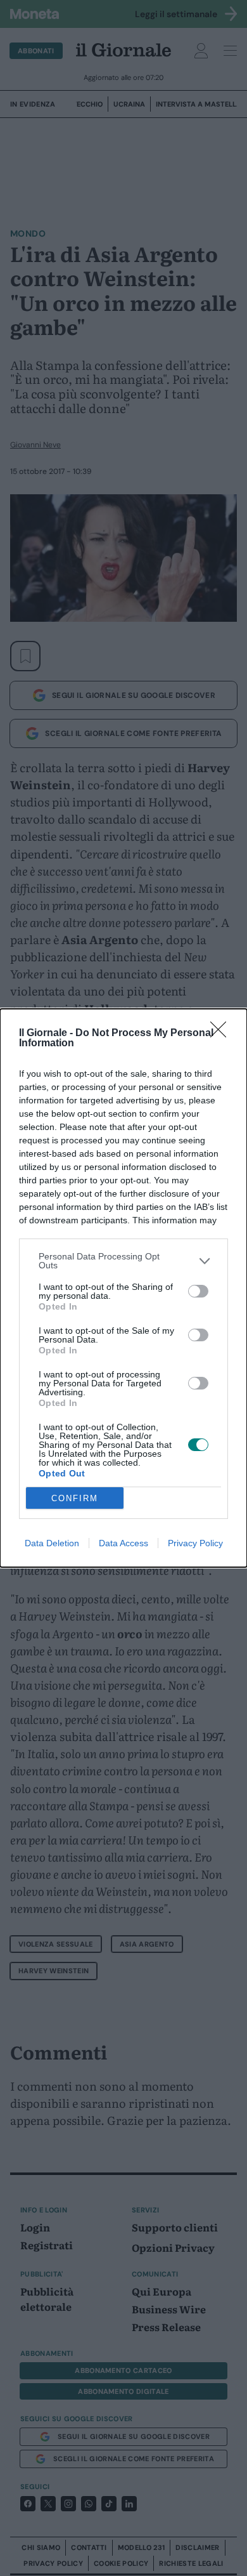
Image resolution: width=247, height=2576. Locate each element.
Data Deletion (52, 1543)
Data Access (123, 1543)
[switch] (198, 1291)
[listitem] (123, 1261)
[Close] (222, 1034)
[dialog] (123, 1288)
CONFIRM (75, 1498)
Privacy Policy (195, 1543)
